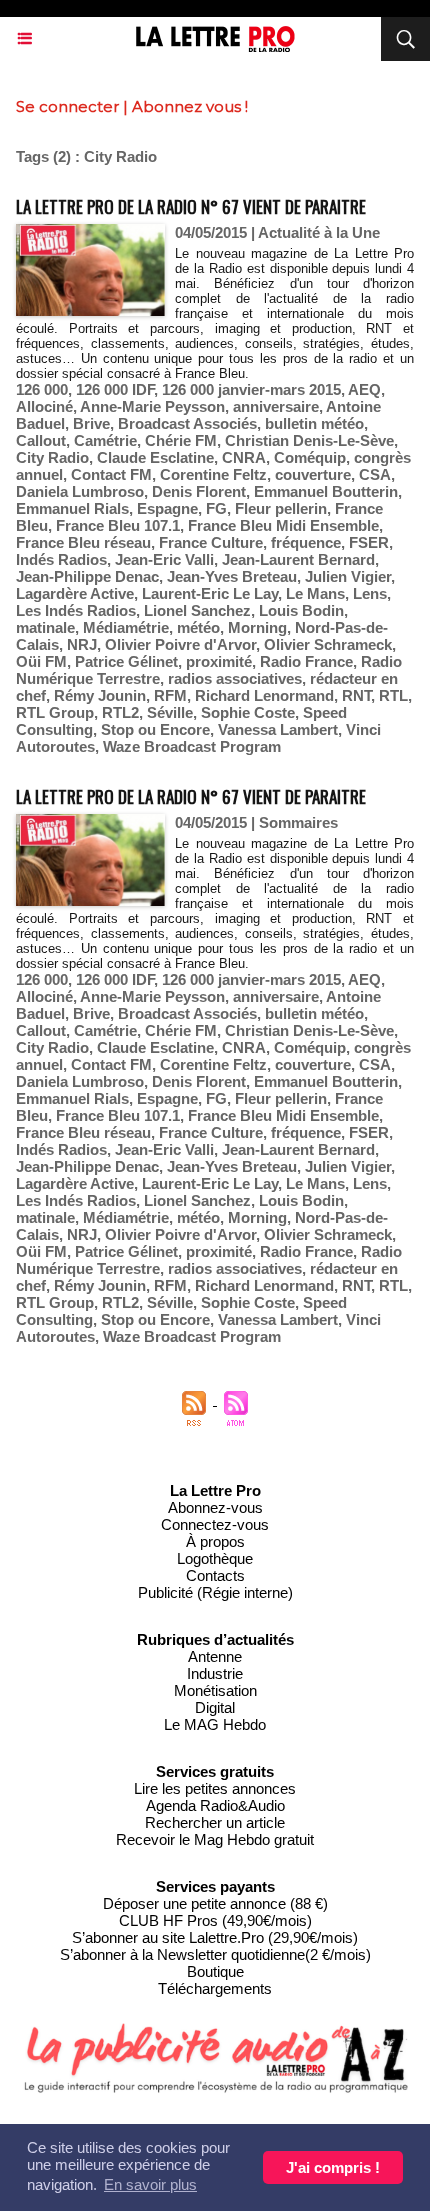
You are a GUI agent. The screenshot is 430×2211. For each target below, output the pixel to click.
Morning (257, 627)
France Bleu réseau (83, 542)
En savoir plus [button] (150, 2184)
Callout (41, 440)
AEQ (364, 389)
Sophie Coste (248, 712)
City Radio (52, 457)
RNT (356, 695)
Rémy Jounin (100, 695)
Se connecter (67, 106)
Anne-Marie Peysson (152, 406)
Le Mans (315, 593)
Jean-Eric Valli (164, 559)
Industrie (215, 1673)
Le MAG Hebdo (215, 1724)
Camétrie (105, 440)
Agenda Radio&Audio (215, 1805)
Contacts (215, 1575)
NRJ (82, 644)
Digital (215, 1707)
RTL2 (120, 712)
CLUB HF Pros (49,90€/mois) (215, 1920)
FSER (369, 542)
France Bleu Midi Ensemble (283, 525)
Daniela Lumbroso (80, 491)
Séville (170, 712)
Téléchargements (215, 1988)
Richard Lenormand (264, 695)
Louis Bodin (301, 610)
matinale (45, 627)
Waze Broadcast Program (192, 746)
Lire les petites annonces (215, 1788)
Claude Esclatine (155, 457)
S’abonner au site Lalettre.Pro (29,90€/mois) (215, 1937)
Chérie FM (181, 440)
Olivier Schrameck (328, 644)
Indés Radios (61, 559)
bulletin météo (314, 423)
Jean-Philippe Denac (87, 576)
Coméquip (310, 457)
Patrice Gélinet (126, 661)
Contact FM (111, 474)
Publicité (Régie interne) (215, 1592)
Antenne (215, 1656)
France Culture (211, 542)
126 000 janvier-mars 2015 (251, 389)
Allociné (44, 406)
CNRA (244, 457)
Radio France (306, 661)
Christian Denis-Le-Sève (309, 440)
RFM (170, 695)
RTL (393, 695)
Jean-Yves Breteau (232, 576)
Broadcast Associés (187, 423)
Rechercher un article (215, 1822)
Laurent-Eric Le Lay (210, 593)
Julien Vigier (348, 576)
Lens (370, 593)
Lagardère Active (75, 593)
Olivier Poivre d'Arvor (180, 644)
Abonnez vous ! (190, 106)
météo (198, 627)
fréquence (306, 542)
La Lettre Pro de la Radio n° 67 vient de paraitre (191, 206)
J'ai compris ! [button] (333, 2167)
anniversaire (276, 406)
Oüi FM (41, 661)
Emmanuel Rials (72, 508)
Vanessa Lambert (278, 729)
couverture (313, 474)
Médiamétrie (126, 627)
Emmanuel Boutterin (326, 491)
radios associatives (235, 678)
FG (216, 508)
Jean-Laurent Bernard (298, 559)
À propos (215, 1541)
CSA (375, 474)
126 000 (42, 389)
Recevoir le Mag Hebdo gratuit (215, 1839)
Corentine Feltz (213, 474)
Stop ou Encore (155, 729)
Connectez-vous (215, 1524)
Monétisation (215, 1690)
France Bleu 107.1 (118, 525)
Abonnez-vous (215, 1507)
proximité (219, 661)
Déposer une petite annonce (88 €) (215, 1903)
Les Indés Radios (76, 610)
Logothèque (215, 1558)
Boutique (215, 1971)
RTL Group (55, 712)
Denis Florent (199, 491)
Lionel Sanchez (197, 610)
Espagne (167, 508)
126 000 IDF (115, 389)
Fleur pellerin (281, 508)
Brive (91, 423)
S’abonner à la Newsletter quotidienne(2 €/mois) (215, 1954)
